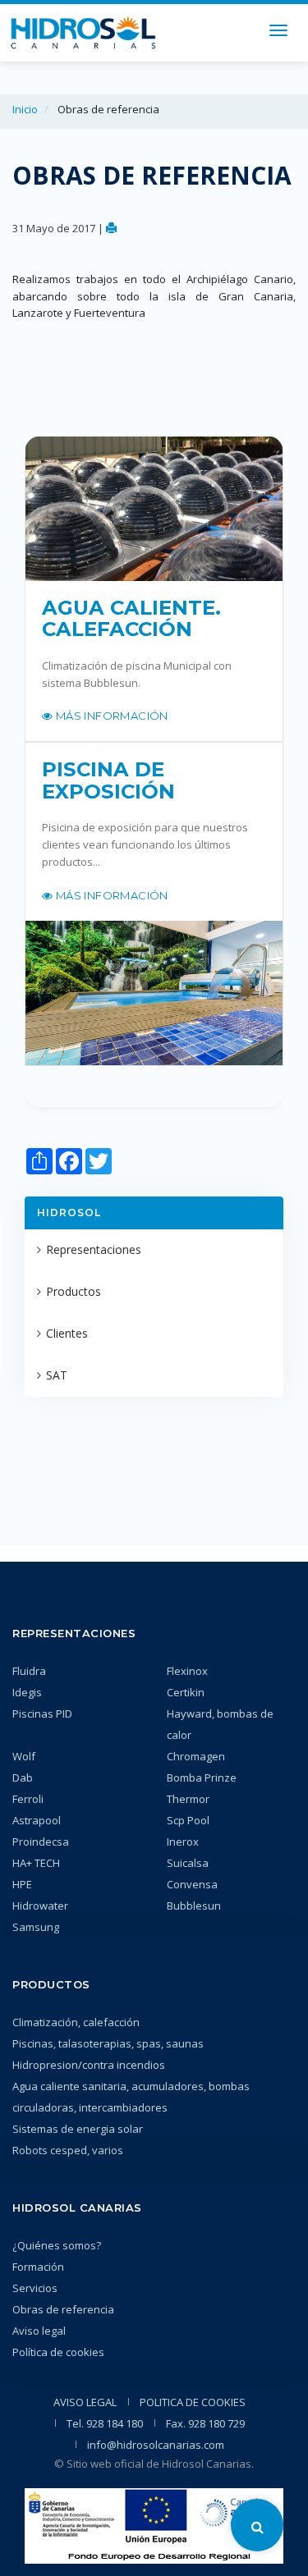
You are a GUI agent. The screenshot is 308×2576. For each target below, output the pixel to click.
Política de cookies (58, 2352)
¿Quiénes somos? (57, 2245)
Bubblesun (194, 1906)
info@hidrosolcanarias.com (156, 2445)
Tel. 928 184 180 (105, 2423)
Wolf (24, 1756)
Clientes (67, 1333)
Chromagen (196, 1756)
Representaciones (94, 1249)
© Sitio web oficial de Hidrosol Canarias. (154, 2464)
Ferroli (28, 1799)
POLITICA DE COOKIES (193, 2402)
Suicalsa (188, 1863)
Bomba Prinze (202, 1778)
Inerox (183, 1842)
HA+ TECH (36, 1863)
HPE (22, 1884)
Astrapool (37, 1820)
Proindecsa (41, 1842)
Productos (74, 1291)
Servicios (35, 2288)
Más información (110, 716)
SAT (57, 1375)
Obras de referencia (63, 2309)
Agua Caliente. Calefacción (131, 619)
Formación (38, 2267)
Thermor (188, 1799)
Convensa (192, 1884)
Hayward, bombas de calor (220, 1724)
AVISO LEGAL (85, 2402)
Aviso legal (39, 2331)
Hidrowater (40, 1906)
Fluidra (29, 1671)
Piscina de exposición (108, 780)
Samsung (36, 1927)
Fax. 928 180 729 (205, 2423)
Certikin (186, 1692)
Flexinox (187, 1671)
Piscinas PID (42, 1714)
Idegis (27, 1692)
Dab (23, 1778)
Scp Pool (188, 1820)
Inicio (25, 109)
